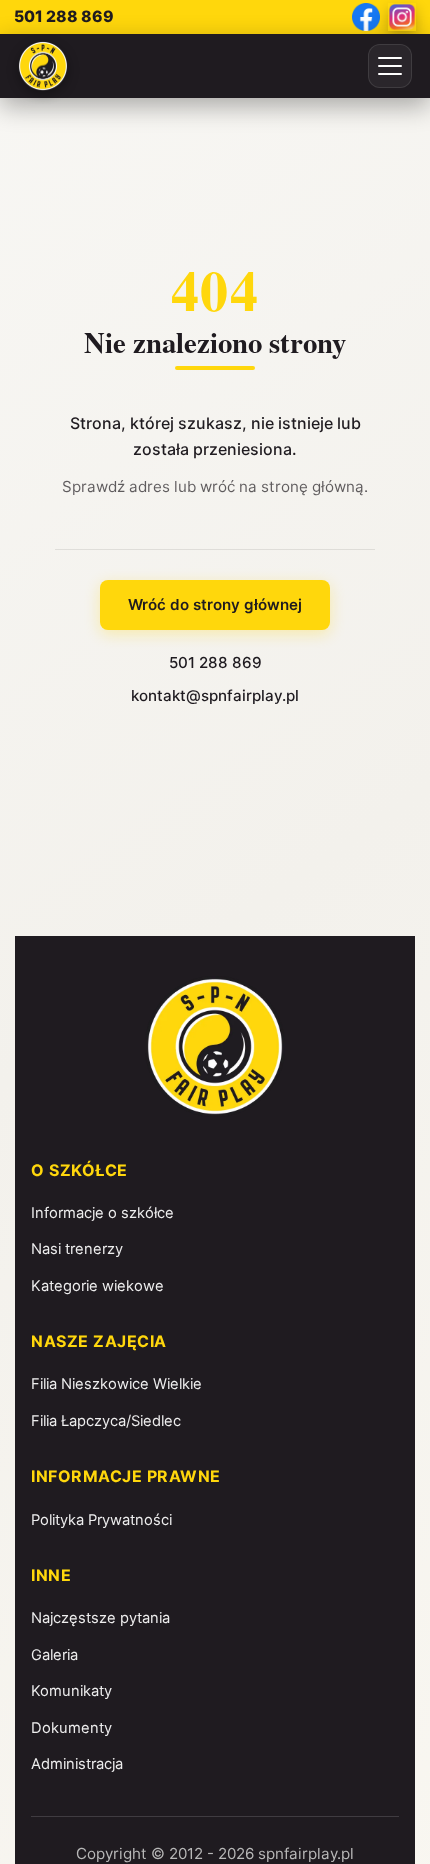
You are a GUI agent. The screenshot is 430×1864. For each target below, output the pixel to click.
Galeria (54, 1655)
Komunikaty (71, 1691)
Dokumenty (71, 1728)
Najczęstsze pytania (100, 1618)
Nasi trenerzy (77, 1249)
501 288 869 (64, 16)
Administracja (77, 1764)
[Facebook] (366, 17)
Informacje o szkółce (102, 1213)
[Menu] (390, 66)
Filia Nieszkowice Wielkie (116, 1384)
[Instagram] (402, 17)
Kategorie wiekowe (97, 1286)
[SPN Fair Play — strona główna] (43, 66)
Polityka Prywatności (101, 1520)
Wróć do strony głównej (215, 604)
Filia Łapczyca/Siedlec (106, 1421)
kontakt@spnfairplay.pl (215, 695)
